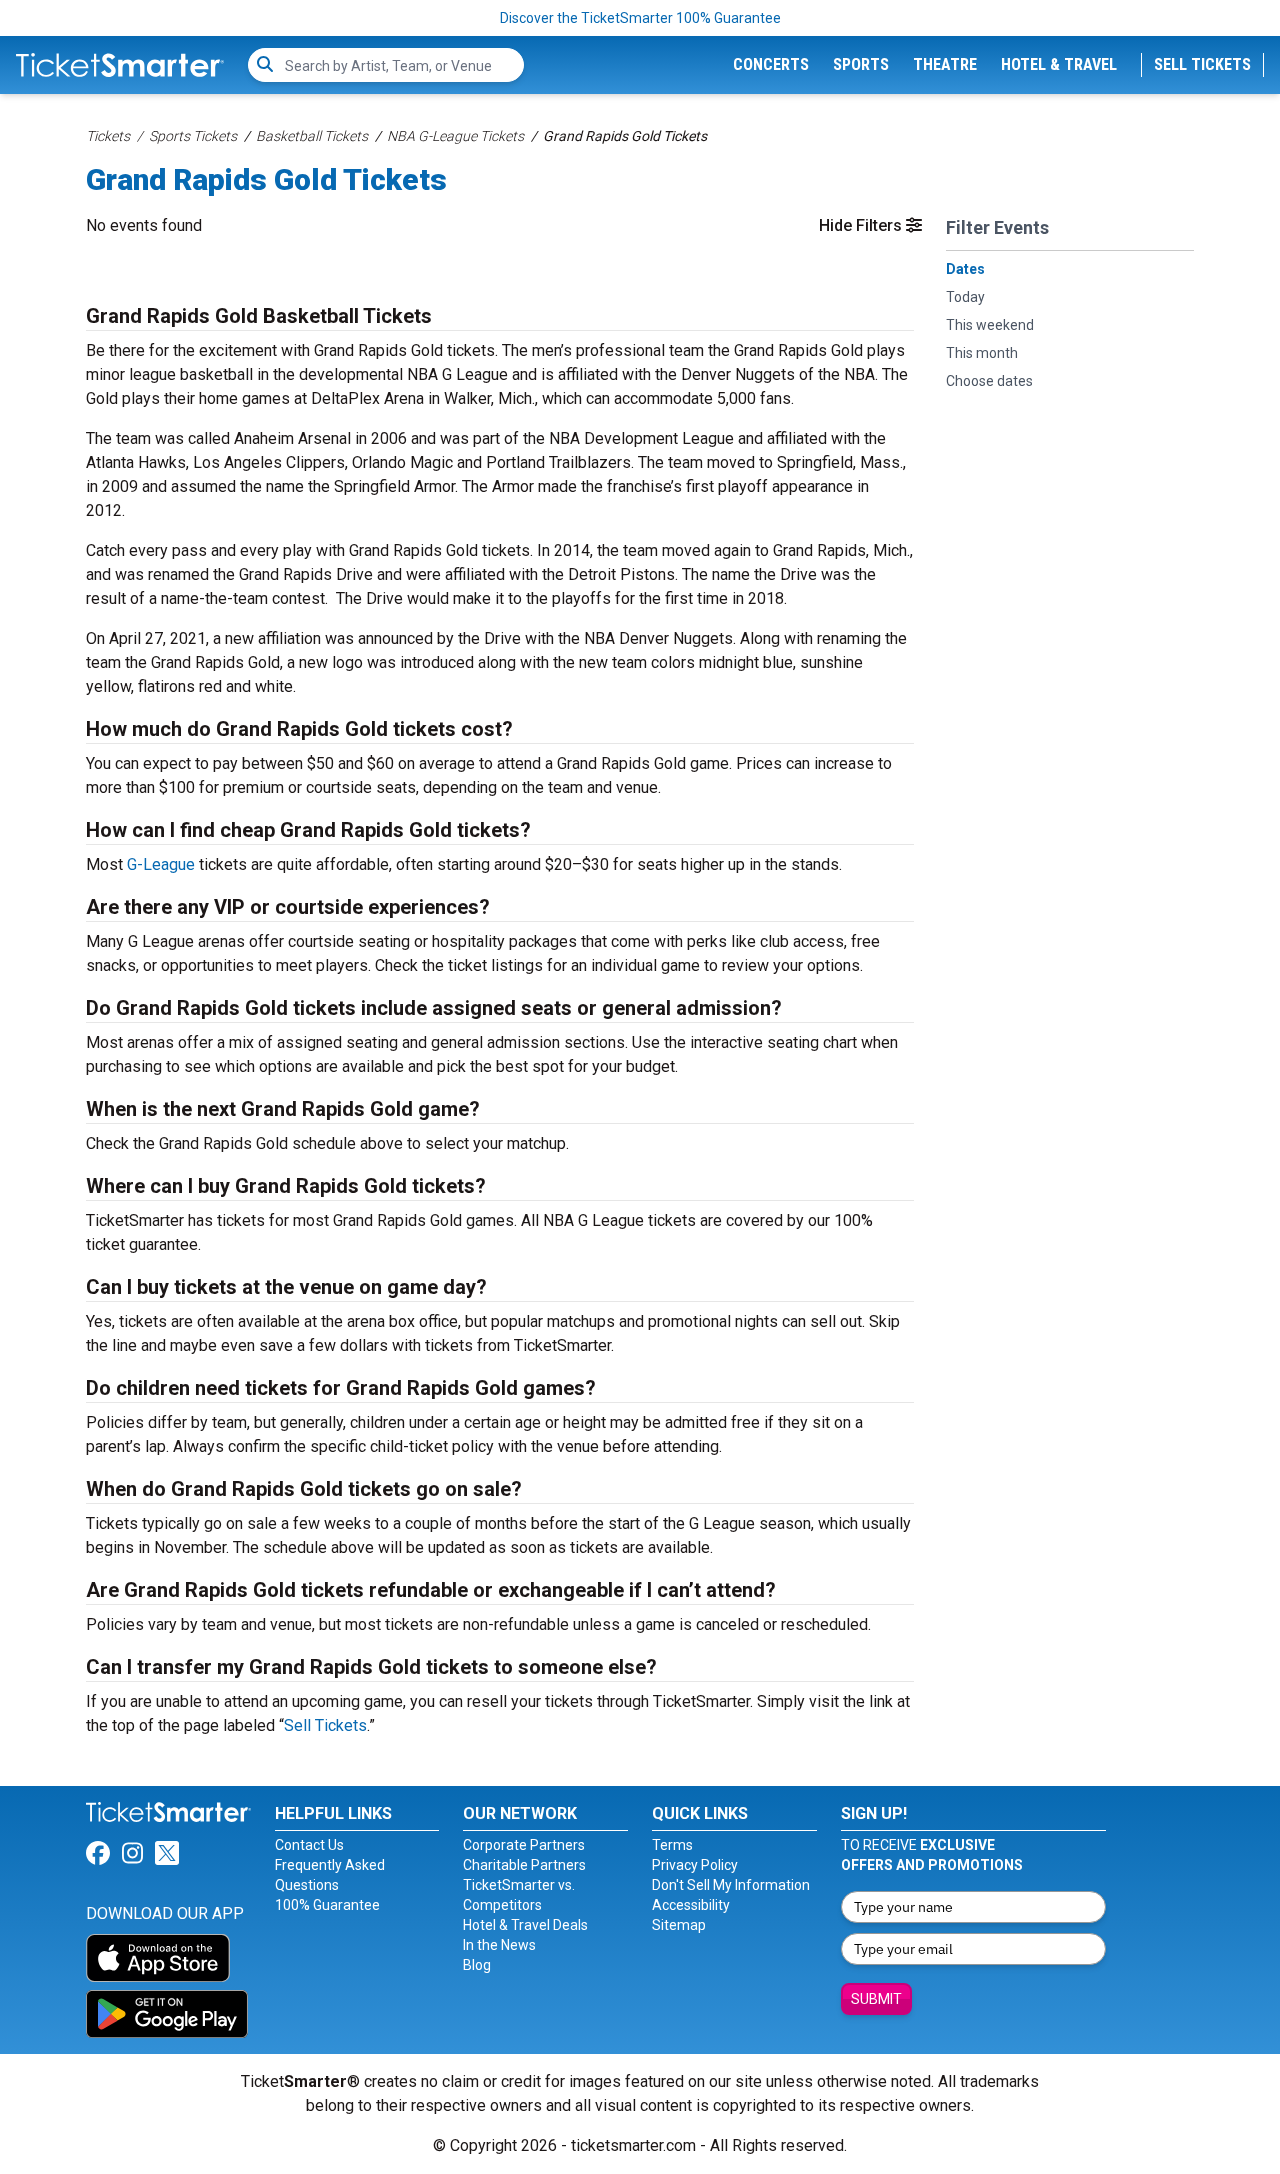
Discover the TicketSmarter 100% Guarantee (640, 18)
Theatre (945, 64)
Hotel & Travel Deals (525, 1925)
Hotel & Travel (1059, 64)
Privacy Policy (695, 1865)
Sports (861, 64)
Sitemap (679, 1925)
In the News (499, 1945)
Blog (477, 1965)
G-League (161, 864)
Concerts (771, 64)
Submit (876, 1999)
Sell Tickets (1202, 64)
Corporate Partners (524, 1845)
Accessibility (691, 1905)
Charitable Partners (524, 1865)
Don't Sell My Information (731, 1885)
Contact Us (309, 1845)
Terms (672, 1845)
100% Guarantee (327, 1905)
